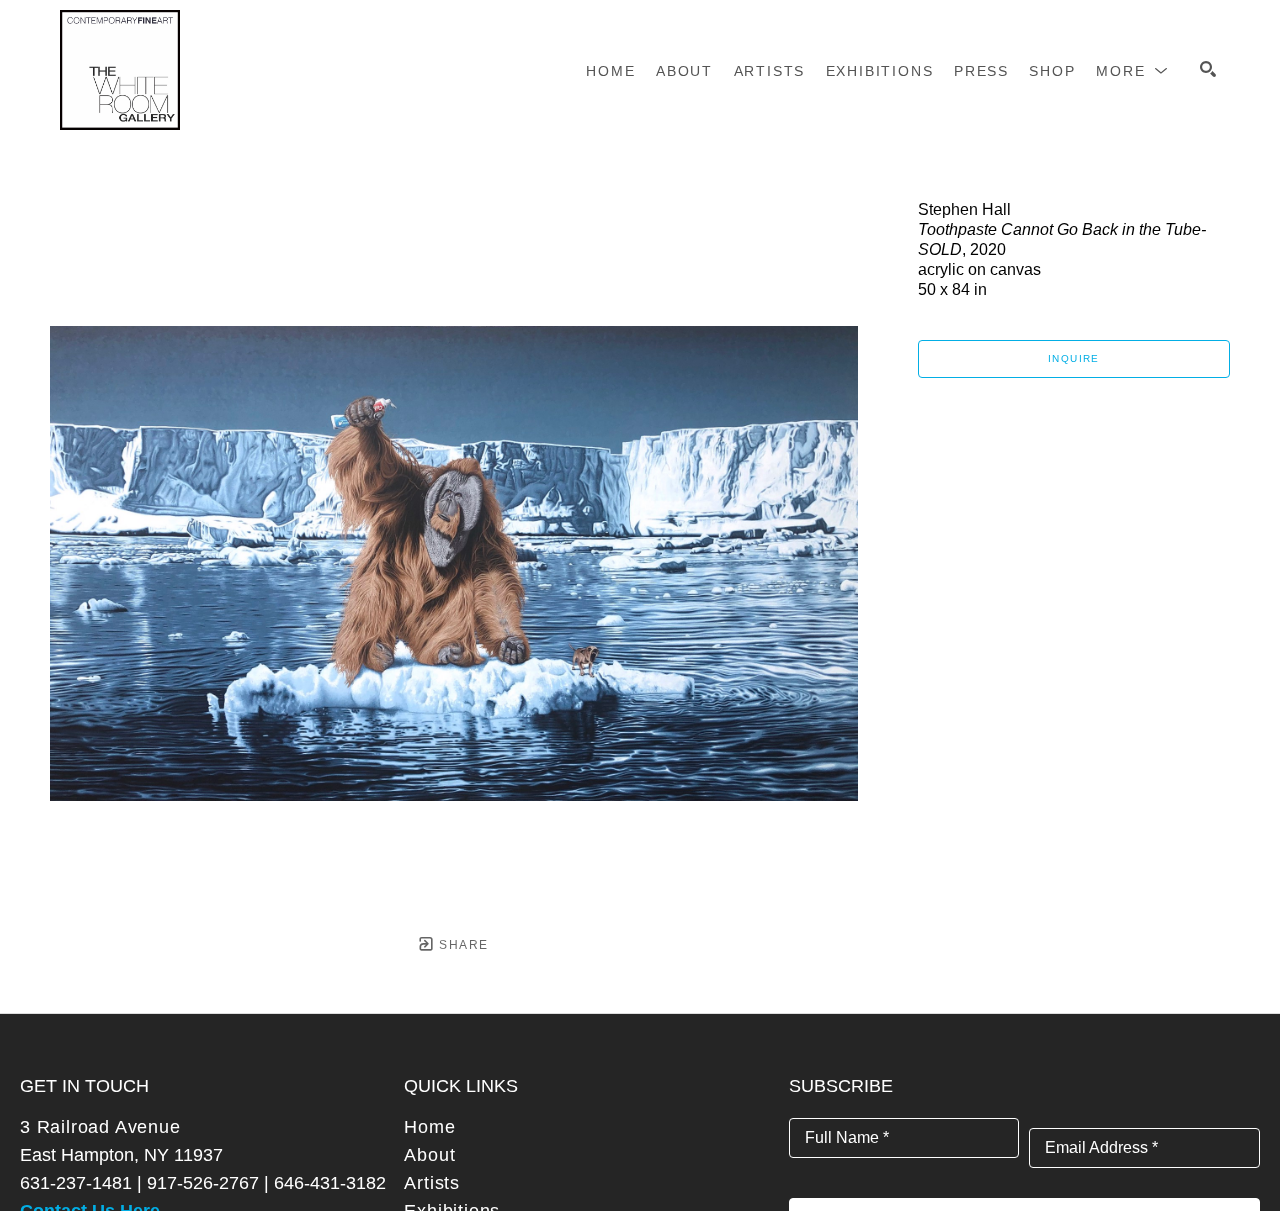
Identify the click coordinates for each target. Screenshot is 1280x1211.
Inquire (1074, 358)
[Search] (1208, 69)
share (461, 945)
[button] (1132, 71)
